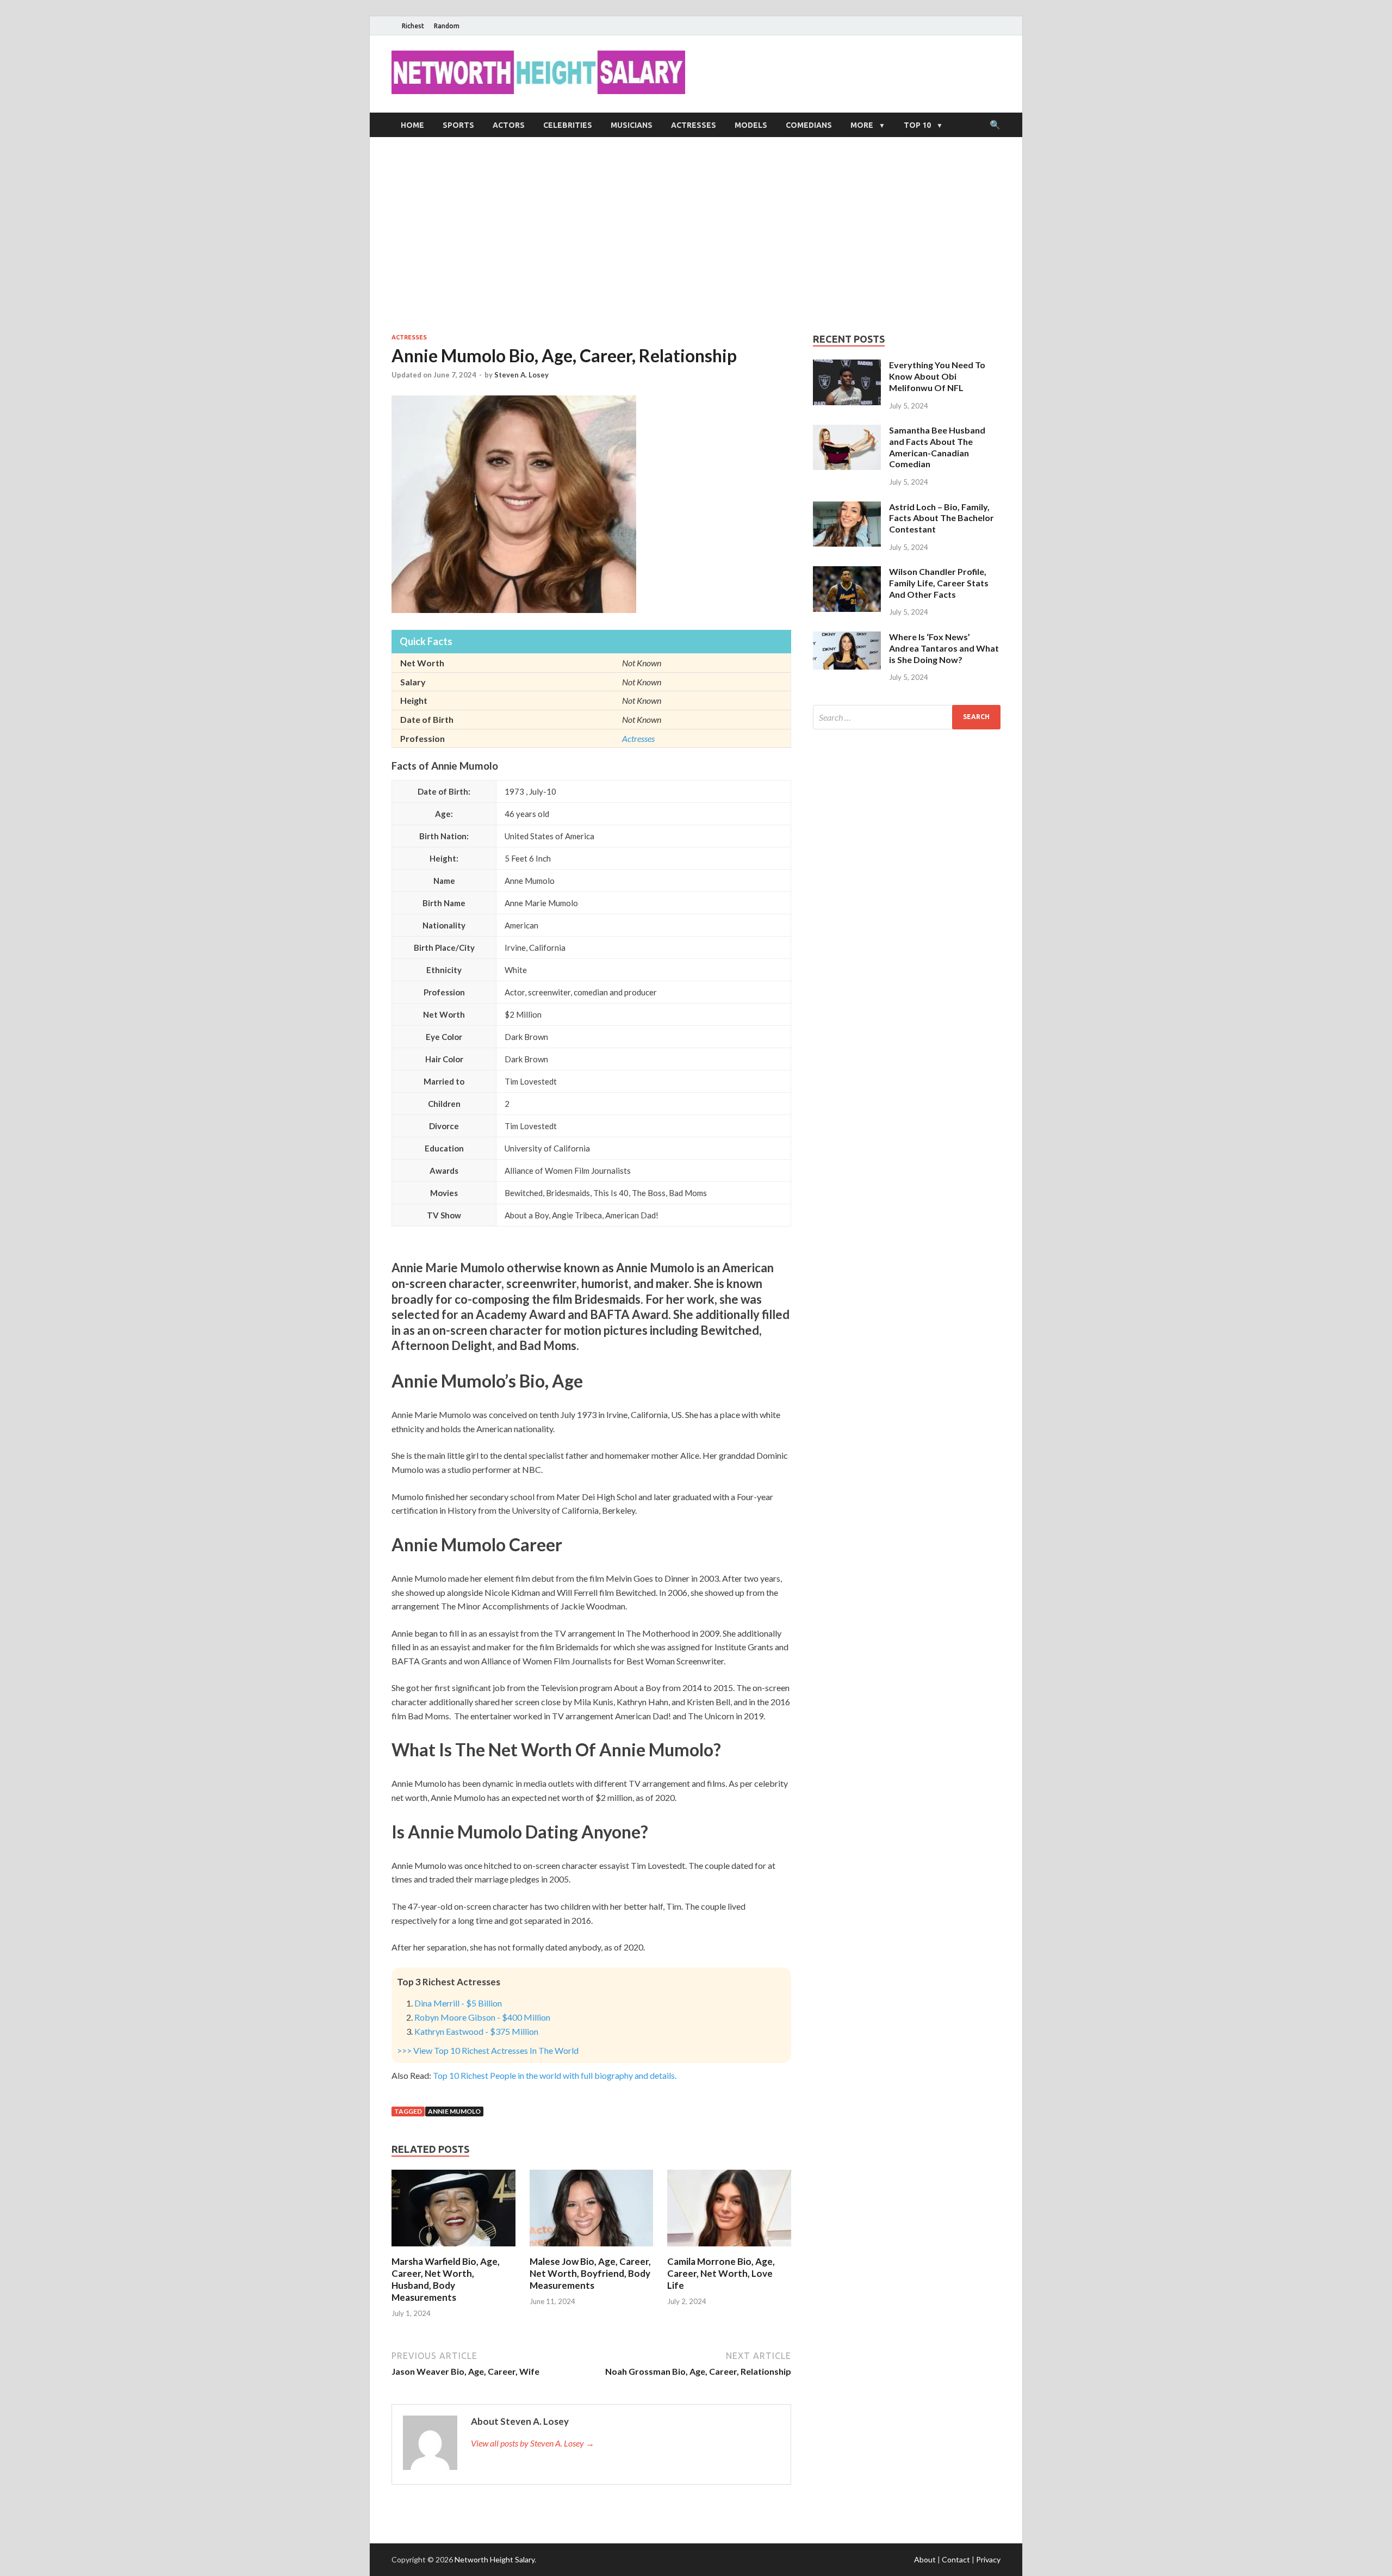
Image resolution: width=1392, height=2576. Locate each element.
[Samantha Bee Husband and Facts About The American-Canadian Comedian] (847, 431)
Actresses (694, 125)
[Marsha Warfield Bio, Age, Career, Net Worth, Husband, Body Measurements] (453, 2249)
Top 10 (917, 125)
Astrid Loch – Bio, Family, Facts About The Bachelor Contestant (942, 518)
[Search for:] (907, 717)
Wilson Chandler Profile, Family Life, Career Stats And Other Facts (939, 583)
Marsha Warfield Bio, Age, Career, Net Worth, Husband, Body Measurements (446, 2279)
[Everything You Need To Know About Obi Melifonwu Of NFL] (847, 366)
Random (447, 26)
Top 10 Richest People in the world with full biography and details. (555, 2075)
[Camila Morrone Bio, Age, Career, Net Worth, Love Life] (729, 2249)
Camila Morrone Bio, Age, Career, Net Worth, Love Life (721, 2273)
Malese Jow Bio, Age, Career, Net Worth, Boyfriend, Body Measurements (590, 2273)
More (862, 125)
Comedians (809, 125)
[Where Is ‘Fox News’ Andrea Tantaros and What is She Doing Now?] (847, 638)
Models (751, 125)
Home (412, 125)
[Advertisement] (696, 235)
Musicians (632, 125)
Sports (458, 125)
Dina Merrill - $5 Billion (458, 2003)
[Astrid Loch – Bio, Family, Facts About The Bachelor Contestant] (847, 508)
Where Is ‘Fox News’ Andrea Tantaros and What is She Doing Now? (944, 648)
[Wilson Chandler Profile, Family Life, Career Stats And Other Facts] (847, 572)
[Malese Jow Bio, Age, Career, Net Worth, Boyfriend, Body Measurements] (592, 2249)
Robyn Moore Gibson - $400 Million (482, 2017)
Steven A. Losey (521, 375)
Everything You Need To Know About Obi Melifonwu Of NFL (937, 376)
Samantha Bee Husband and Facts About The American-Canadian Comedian (937, 447)
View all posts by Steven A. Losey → (533, 2443)
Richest (413, 26)
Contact (956, 2559)
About (925, 2559)
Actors (509, 125)
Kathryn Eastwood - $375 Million (476, 2031)
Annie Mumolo (454, 2111)
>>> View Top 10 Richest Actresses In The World (488, 2050)
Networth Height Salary (495, 2559)
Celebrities (568, 125)
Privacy (988, 2559)
